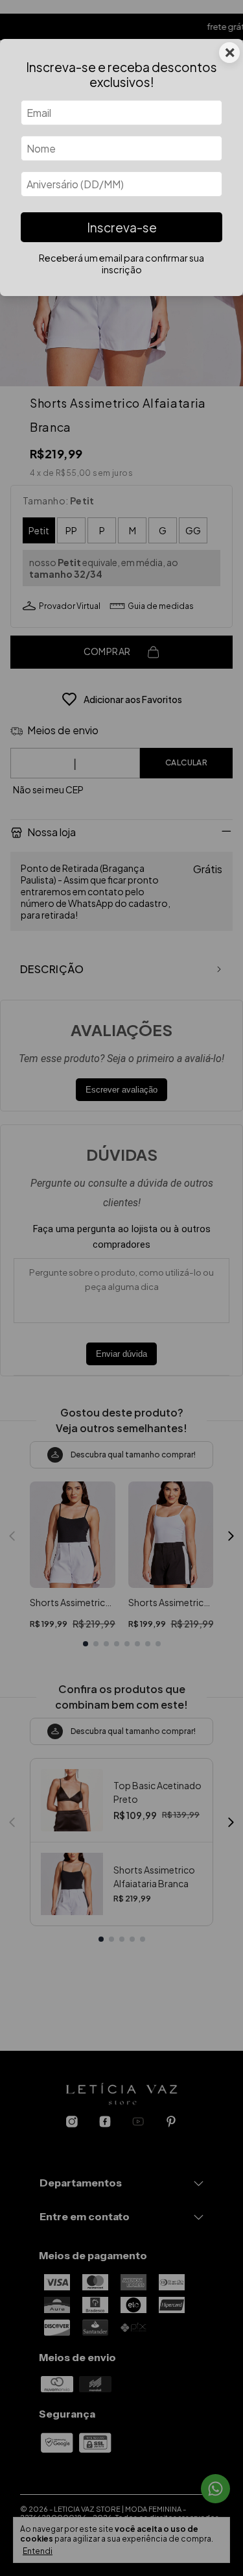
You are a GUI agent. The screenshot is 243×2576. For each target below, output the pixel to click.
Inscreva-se (122, 227)
